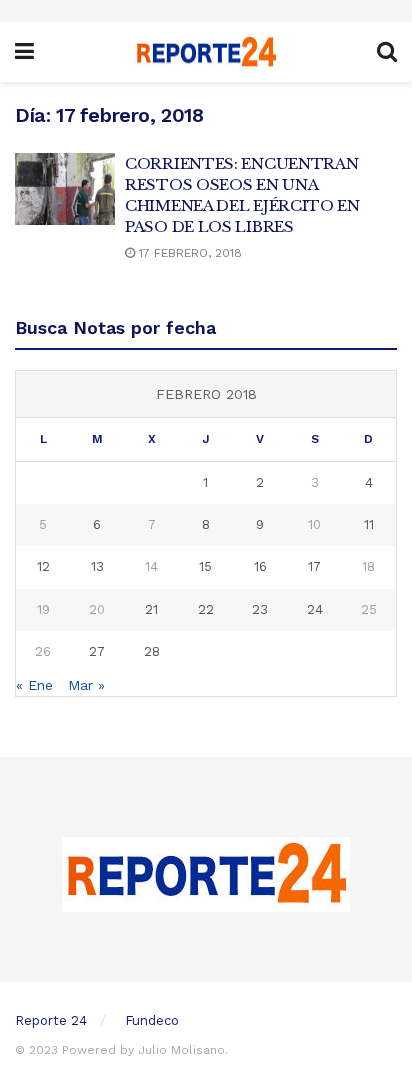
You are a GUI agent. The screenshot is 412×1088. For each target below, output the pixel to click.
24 (315, 609)
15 (205, 566)
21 (151, 609)
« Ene (34, 685)
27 (97, 651)
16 (260, 566)
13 (97, 566)
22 (206, 609)
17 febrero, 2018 (188, 253)
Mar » (86, 685)
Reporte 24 (51, 1020)
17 (314, 566)
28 (152, 651)
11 (369, 524)
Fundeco (152, 1020)
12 (43, 566)
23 (260, 609)
